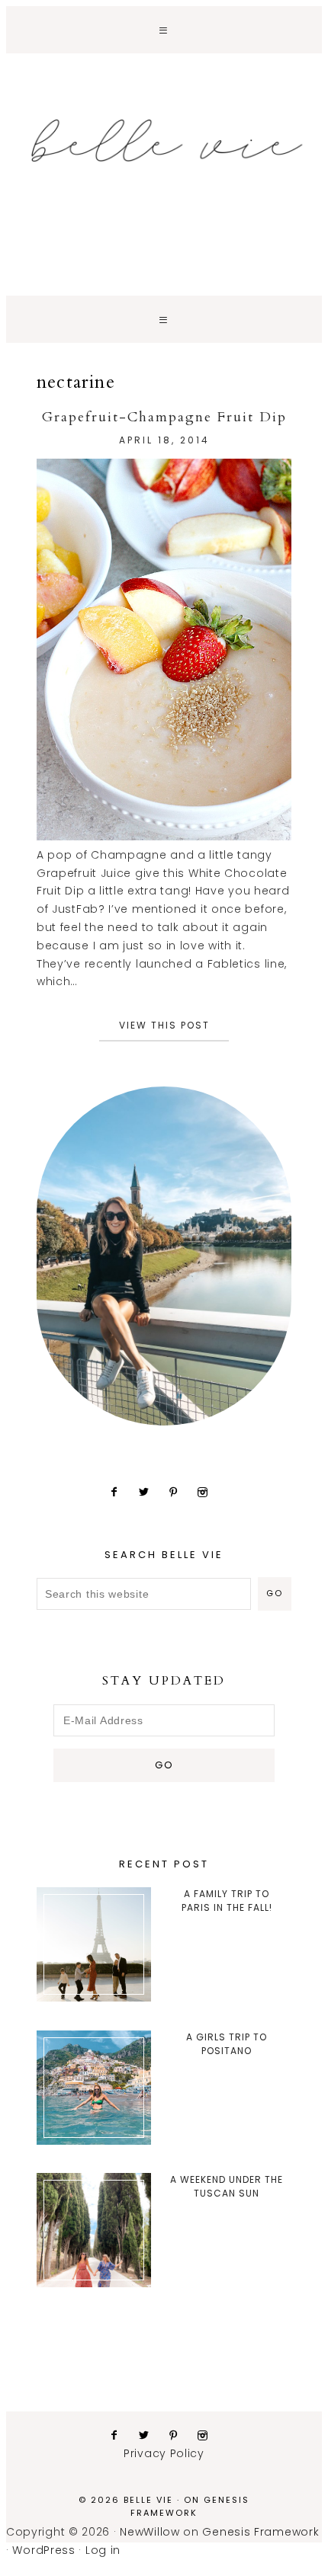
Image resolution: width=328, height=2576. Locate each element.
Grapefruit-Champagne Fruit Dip (164, 417)
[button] (164, 30)
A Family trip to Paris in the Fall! (227, 1901)
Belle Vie (164, 141)
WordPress (43, 2550)
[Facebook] (120, 1492)
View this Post (164, 1025)
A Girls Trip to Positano (227, 2044)
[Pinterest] (180, 1492)
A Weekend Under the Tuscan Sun (227, 2186)
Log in (103, 2550)
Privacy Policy (164, 2453)
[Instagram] (209, 1492)
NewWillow (150, 2532)
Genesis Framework (190, 2506)
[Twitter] (150, 1492)
